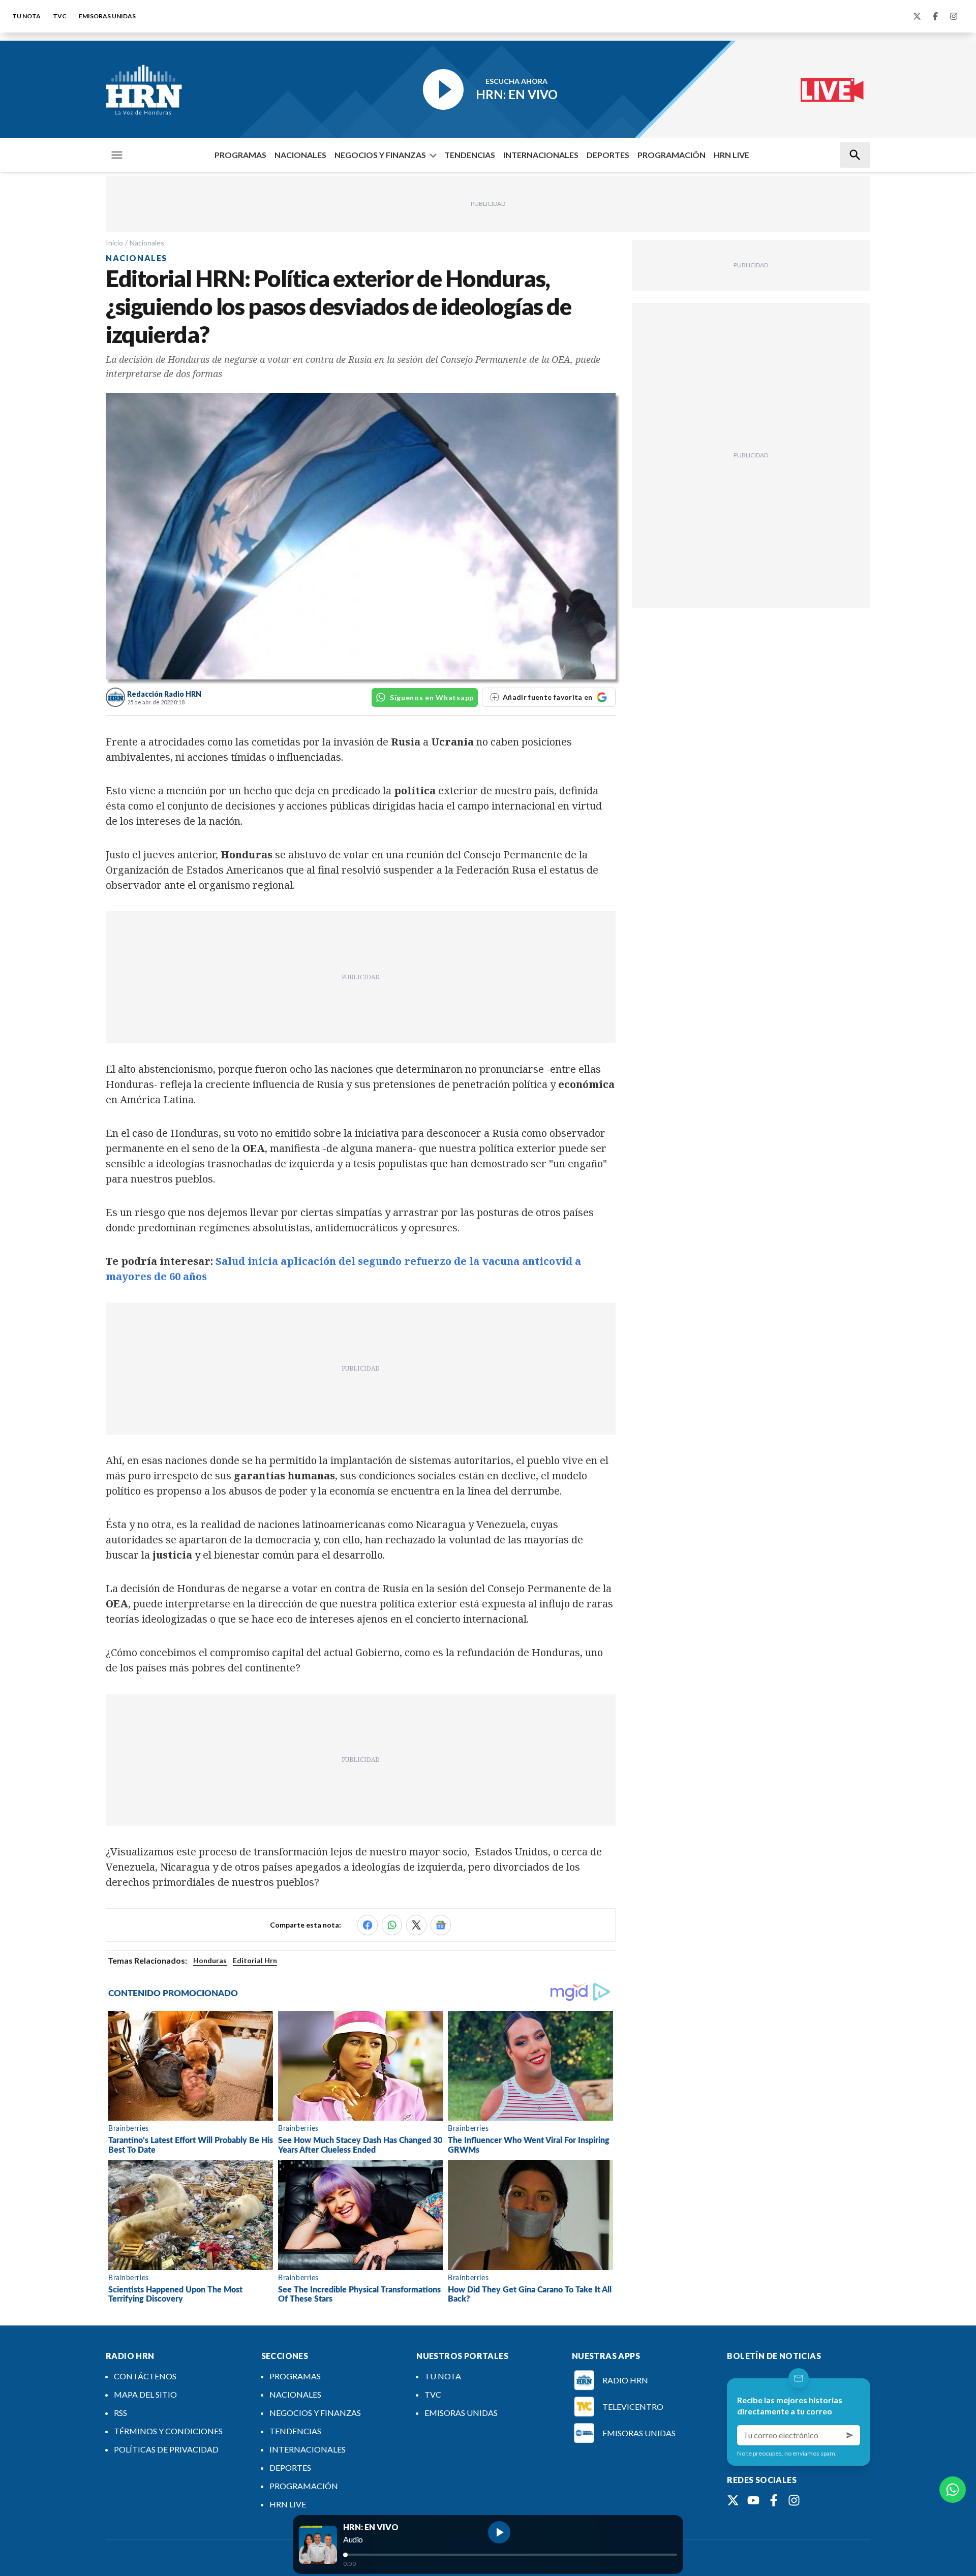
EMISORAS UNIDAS (107, 16)
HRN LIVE (731, 155)
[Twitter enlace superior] (917, 16)
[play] (499, 2532)
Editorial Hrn (255, 1960)
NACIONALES (300, 155)
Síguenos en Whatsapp (432, 697)
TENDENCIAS (470, 155)
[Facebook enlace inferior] (774, 2500)
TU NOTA (26, 16)
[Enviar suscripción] (850, 2435)
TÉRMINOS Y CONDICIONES (168, 2431)
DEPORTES (608, 155)
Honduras (210, 1960)
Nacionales (147, 243)
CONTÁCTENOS (145, 2376)
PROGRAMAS (240, 155)
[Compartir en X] (416, 1925)
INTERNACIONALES (541, 155)
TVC (60, 16)
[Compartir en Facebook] (368, 1925)
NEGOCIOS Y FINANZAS (380, 155)
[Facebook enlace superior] (935, 16)
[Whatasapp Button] (953, 2490)
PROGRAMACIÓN (672, 155)
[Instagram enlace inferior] (794, 2500)
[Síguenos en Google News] (441, 1925)
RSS (120, 2413)
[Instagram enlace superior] (954, 16)
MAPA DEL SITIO (145, 2394)
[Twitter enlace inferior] (733, 2500)
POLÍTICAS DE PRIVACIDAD (166, 2449)
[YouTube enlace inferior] (753, 2500)
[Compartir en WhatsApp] (392, 1925)
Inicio (114, 243)
